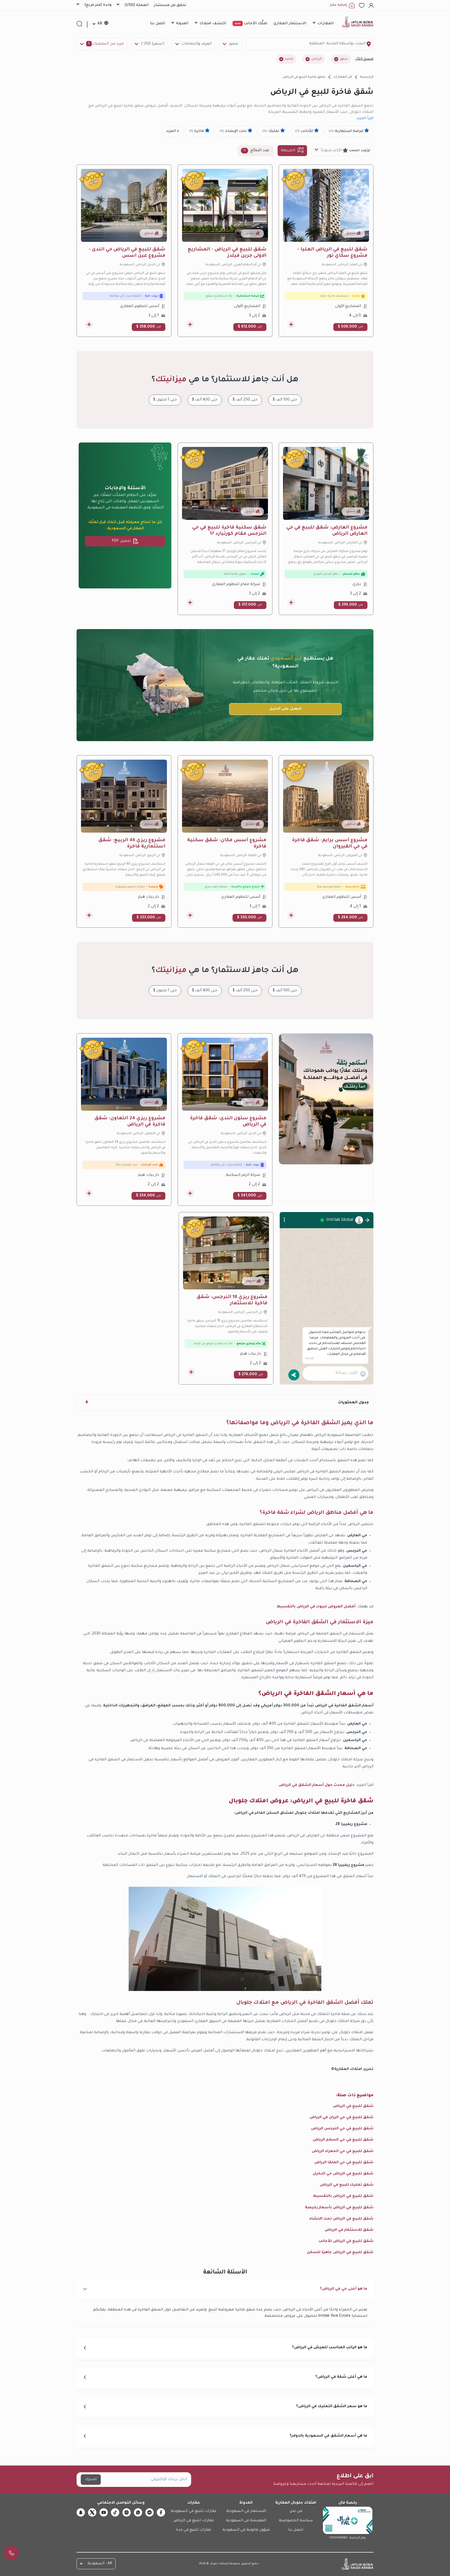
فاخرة (289, 59)
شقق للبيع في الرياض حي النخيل (343, 2174)
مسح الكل (364, 59)
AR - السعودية (100, 2564)
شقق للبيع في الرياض (353, 2106)
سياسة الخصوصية (296, 2521)
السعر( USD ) (153, 44)
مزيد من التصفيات (106, 44)
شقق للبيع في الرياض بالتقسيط (343, 2196)
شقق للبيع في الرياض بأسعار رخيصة (339, 2208)
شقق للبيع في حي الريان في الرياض (341, 2118)
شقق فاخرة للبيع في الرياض (304, 77)
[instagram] (127, 2512)
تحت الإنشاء (234, 131)
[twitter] (92, 2512)
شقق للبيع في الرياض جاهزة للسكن (340, 2253)
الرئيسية (367, 77)
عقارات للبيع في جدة (194, 2530)
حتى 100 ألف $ (285, 400)
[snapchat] (81, 2512)
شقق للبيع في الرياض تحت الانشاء (341, 2219)
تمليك (271, 131)
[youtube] (104, 2512)
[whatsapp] (138, 2512)
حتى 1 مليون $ (165, 400)
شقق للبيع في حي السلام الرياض (343, 2140)
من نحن (296, 2511)
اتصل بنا (296, 2530)
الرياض (316, 59)
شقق (234, 44)
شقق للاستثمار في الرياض (349, 2230)
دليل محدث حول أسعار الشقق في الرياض (317, 1785)
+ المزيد (173, 131)
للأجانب (304, 131)
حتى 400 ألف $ (205, 400)
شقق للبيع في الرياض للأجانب (346, 2241)
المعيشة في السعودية (246, 2521)
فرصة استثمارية (346, 131)
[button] (225, 2289)
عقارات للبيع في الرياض (194, 2521)
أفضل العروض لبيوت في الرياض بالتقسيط (316, 1607)
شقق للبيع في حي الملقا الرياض (344, 2163)
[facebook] (161, 2512)
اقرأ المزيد (365, 119)
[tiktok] (115, 2512)
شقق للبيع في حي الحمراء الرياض (343, 2151)
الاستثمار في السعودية (246, 2511)
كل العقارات (343, 77)
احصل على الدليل (285, 709)
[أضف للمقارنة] (291, 324)
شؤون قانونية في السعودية (246, 2530)
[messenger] (149, 2512)
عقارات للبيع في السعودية (194, 2511)
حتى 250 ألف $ (245, 400)
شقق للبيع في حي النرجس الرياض (342, 2129)
